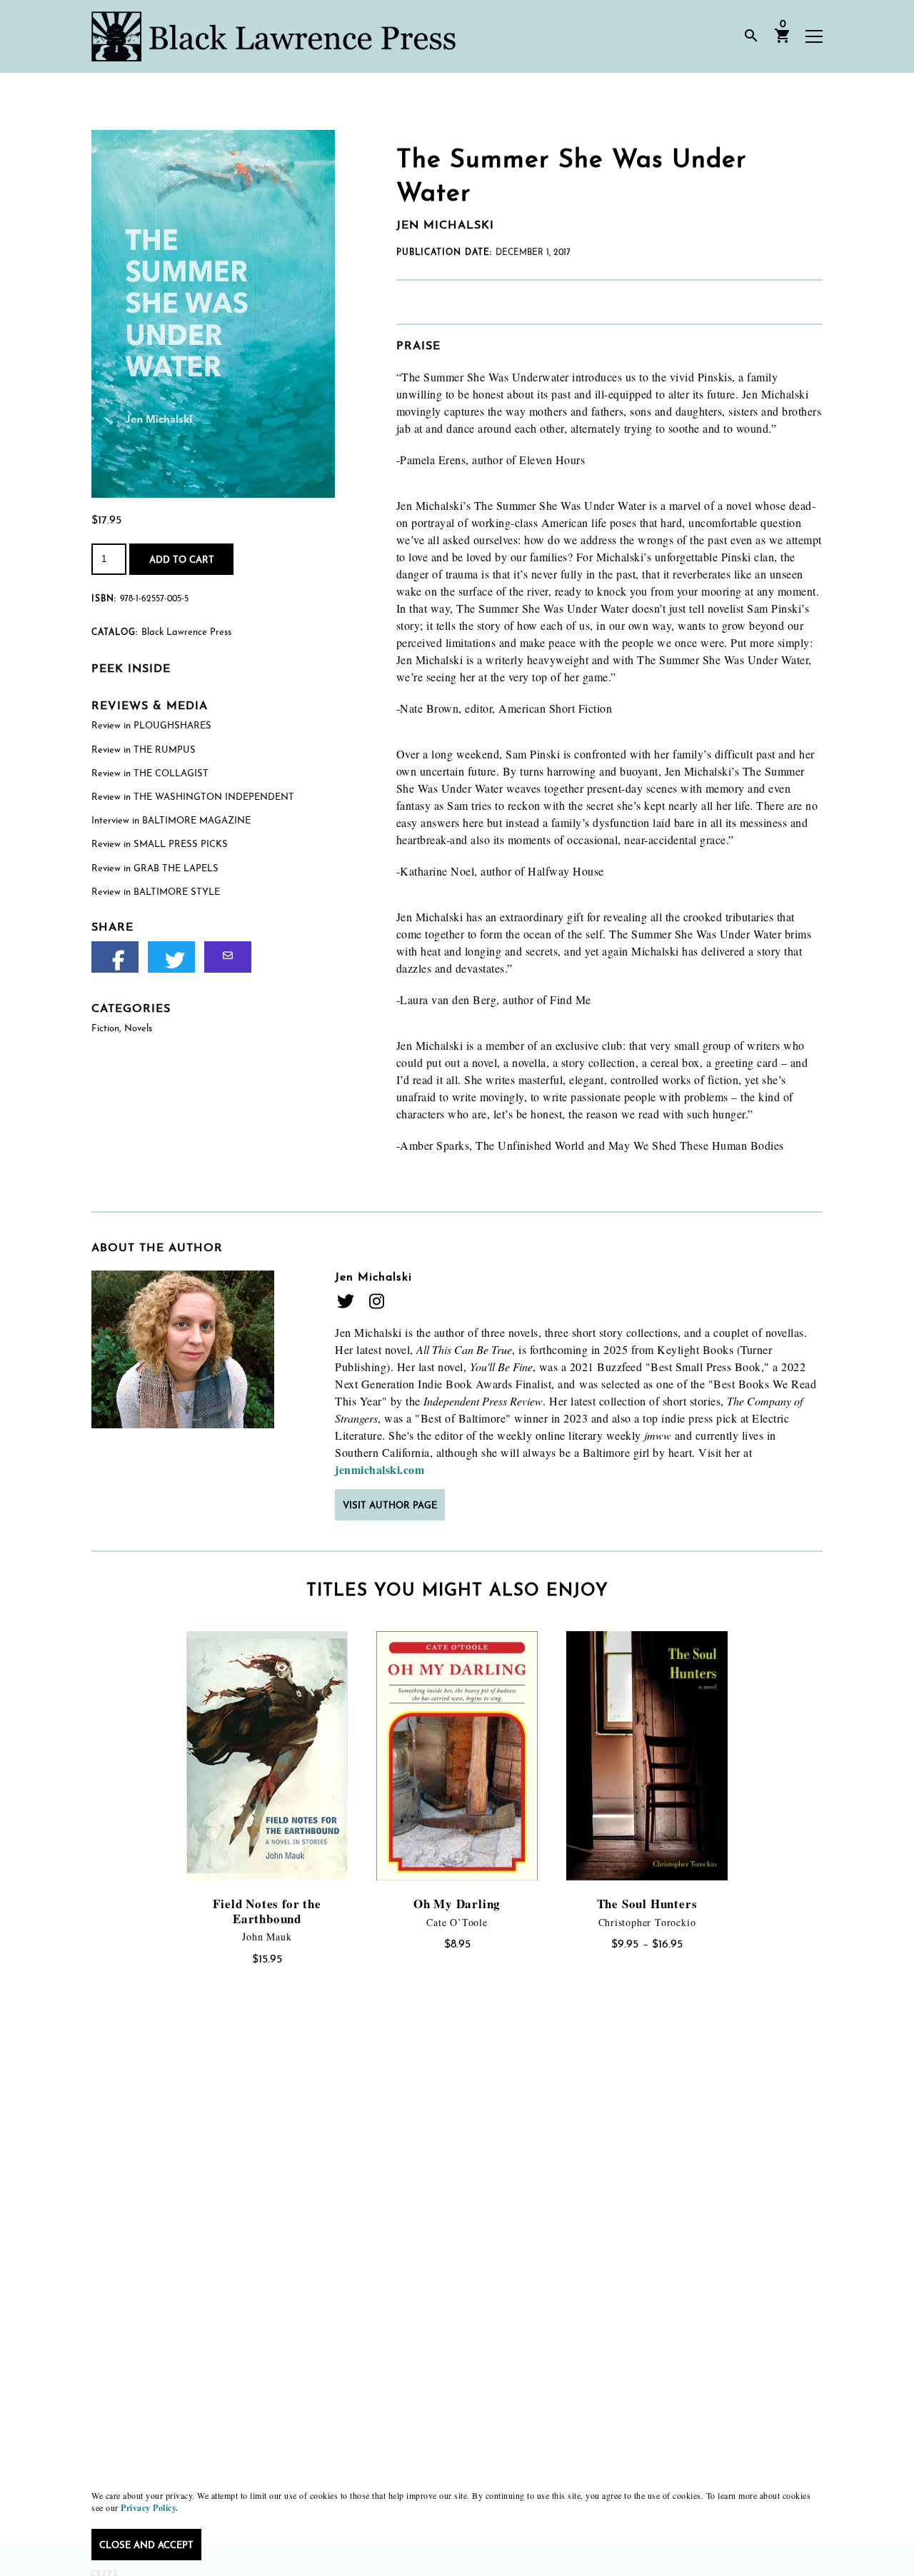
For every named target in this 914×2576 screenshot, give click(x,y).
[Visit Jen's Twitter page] (346, 1301)
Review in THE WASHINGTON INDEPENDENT (193, 797)
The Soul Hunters (647, 1904)
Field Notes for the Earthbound (267, 1911)
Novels (138, 1029)
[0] (783, 41)
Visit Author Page (390, 1506)
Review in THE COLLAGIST (150, 774)
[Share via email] (228, 957)
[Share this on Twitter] (171, 957)
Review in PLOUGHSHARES (151, 726)
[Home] (273, 36)
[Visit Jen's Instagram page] (376, 1301)
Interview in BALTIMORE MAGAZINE (171, 821)
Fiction (105, 1029)
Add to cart (182, 560)
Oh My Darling (457, 1904)
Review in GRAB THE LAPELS (155, 869)
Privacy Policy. (150, 2508)
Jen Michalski (373, 1278)
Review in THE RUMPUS (144, 750)
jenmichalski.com (380, 1469)
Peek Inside (131, 669)
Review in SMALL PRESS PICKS (160, 845)
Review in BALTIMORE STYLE (156, 892)
